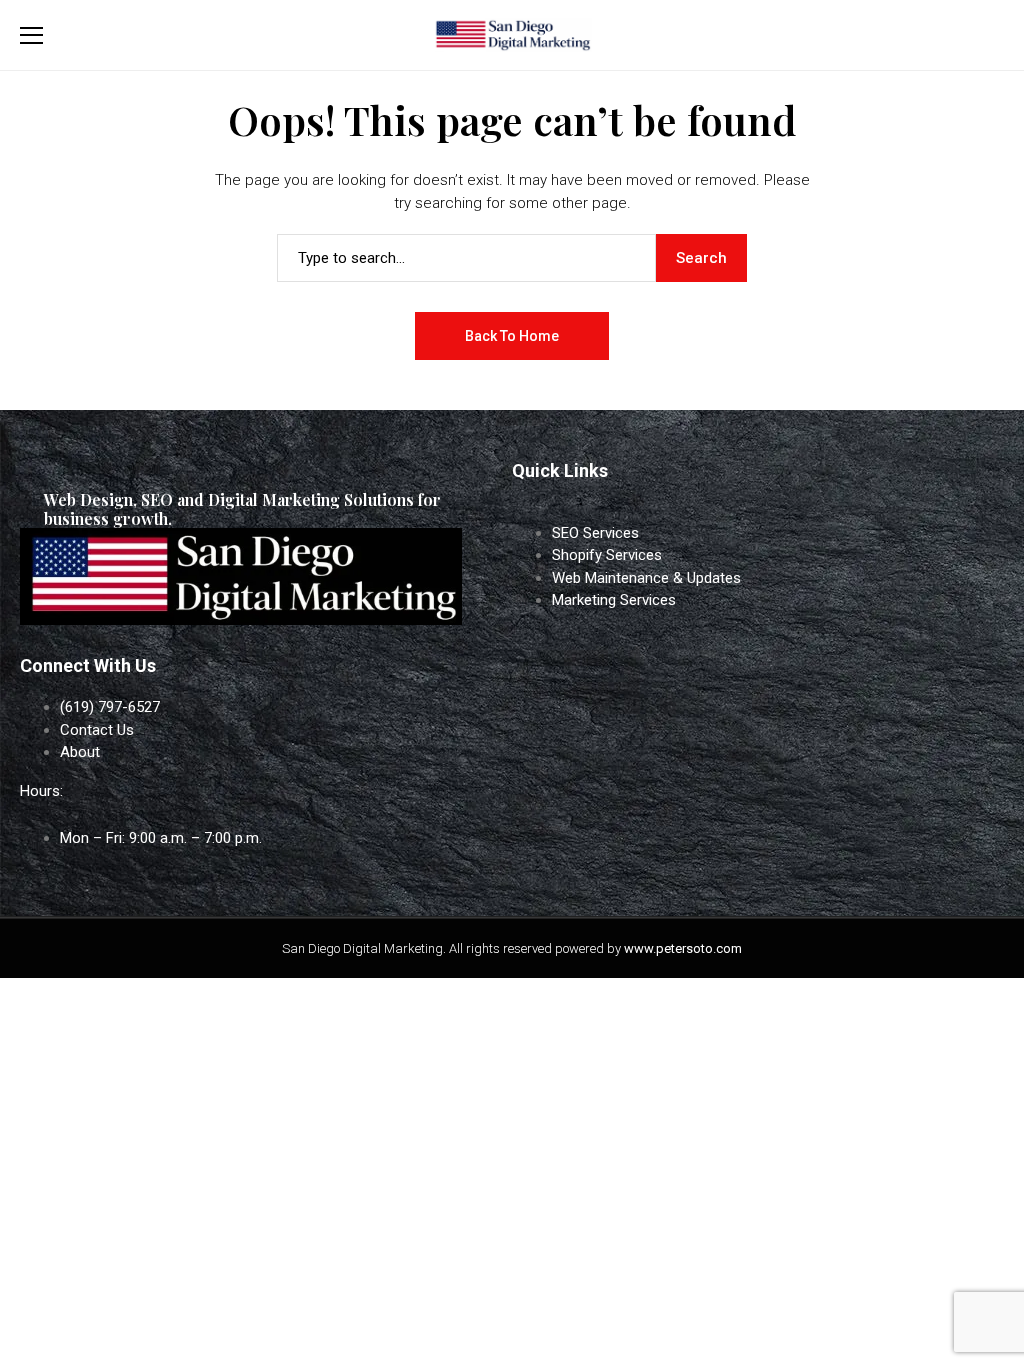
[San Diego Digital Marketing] (512, 35)
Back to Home (512, 336)
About (80, 752)
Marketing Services (614, 600)
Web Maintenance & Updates (646, 578)
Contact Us (97, 730)
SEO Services (595, 533)
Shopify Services (607, 555)
